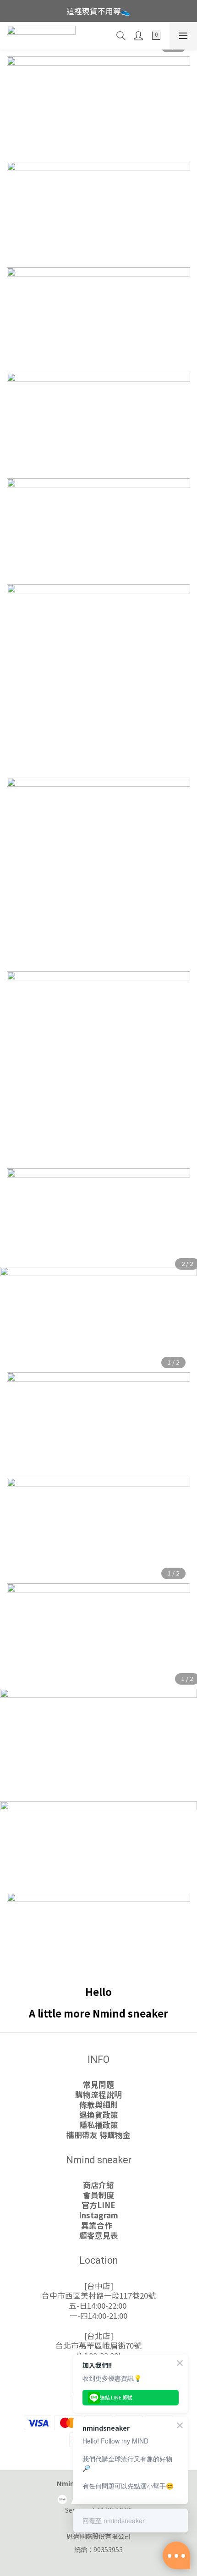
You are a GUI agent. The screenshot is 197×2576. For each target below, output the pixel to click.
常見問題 (98, 2084)
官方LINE (98, 2205)
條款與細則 (99, 2105)
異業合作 (98, 2225)
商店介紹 (98, 2185)
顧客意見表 (99, 2235)
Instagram (98, 2215)
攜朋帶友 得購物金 (98, 2135)
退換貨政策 (99, 2115)
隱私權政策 (99, 2125)
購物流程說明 (98, 2095)
